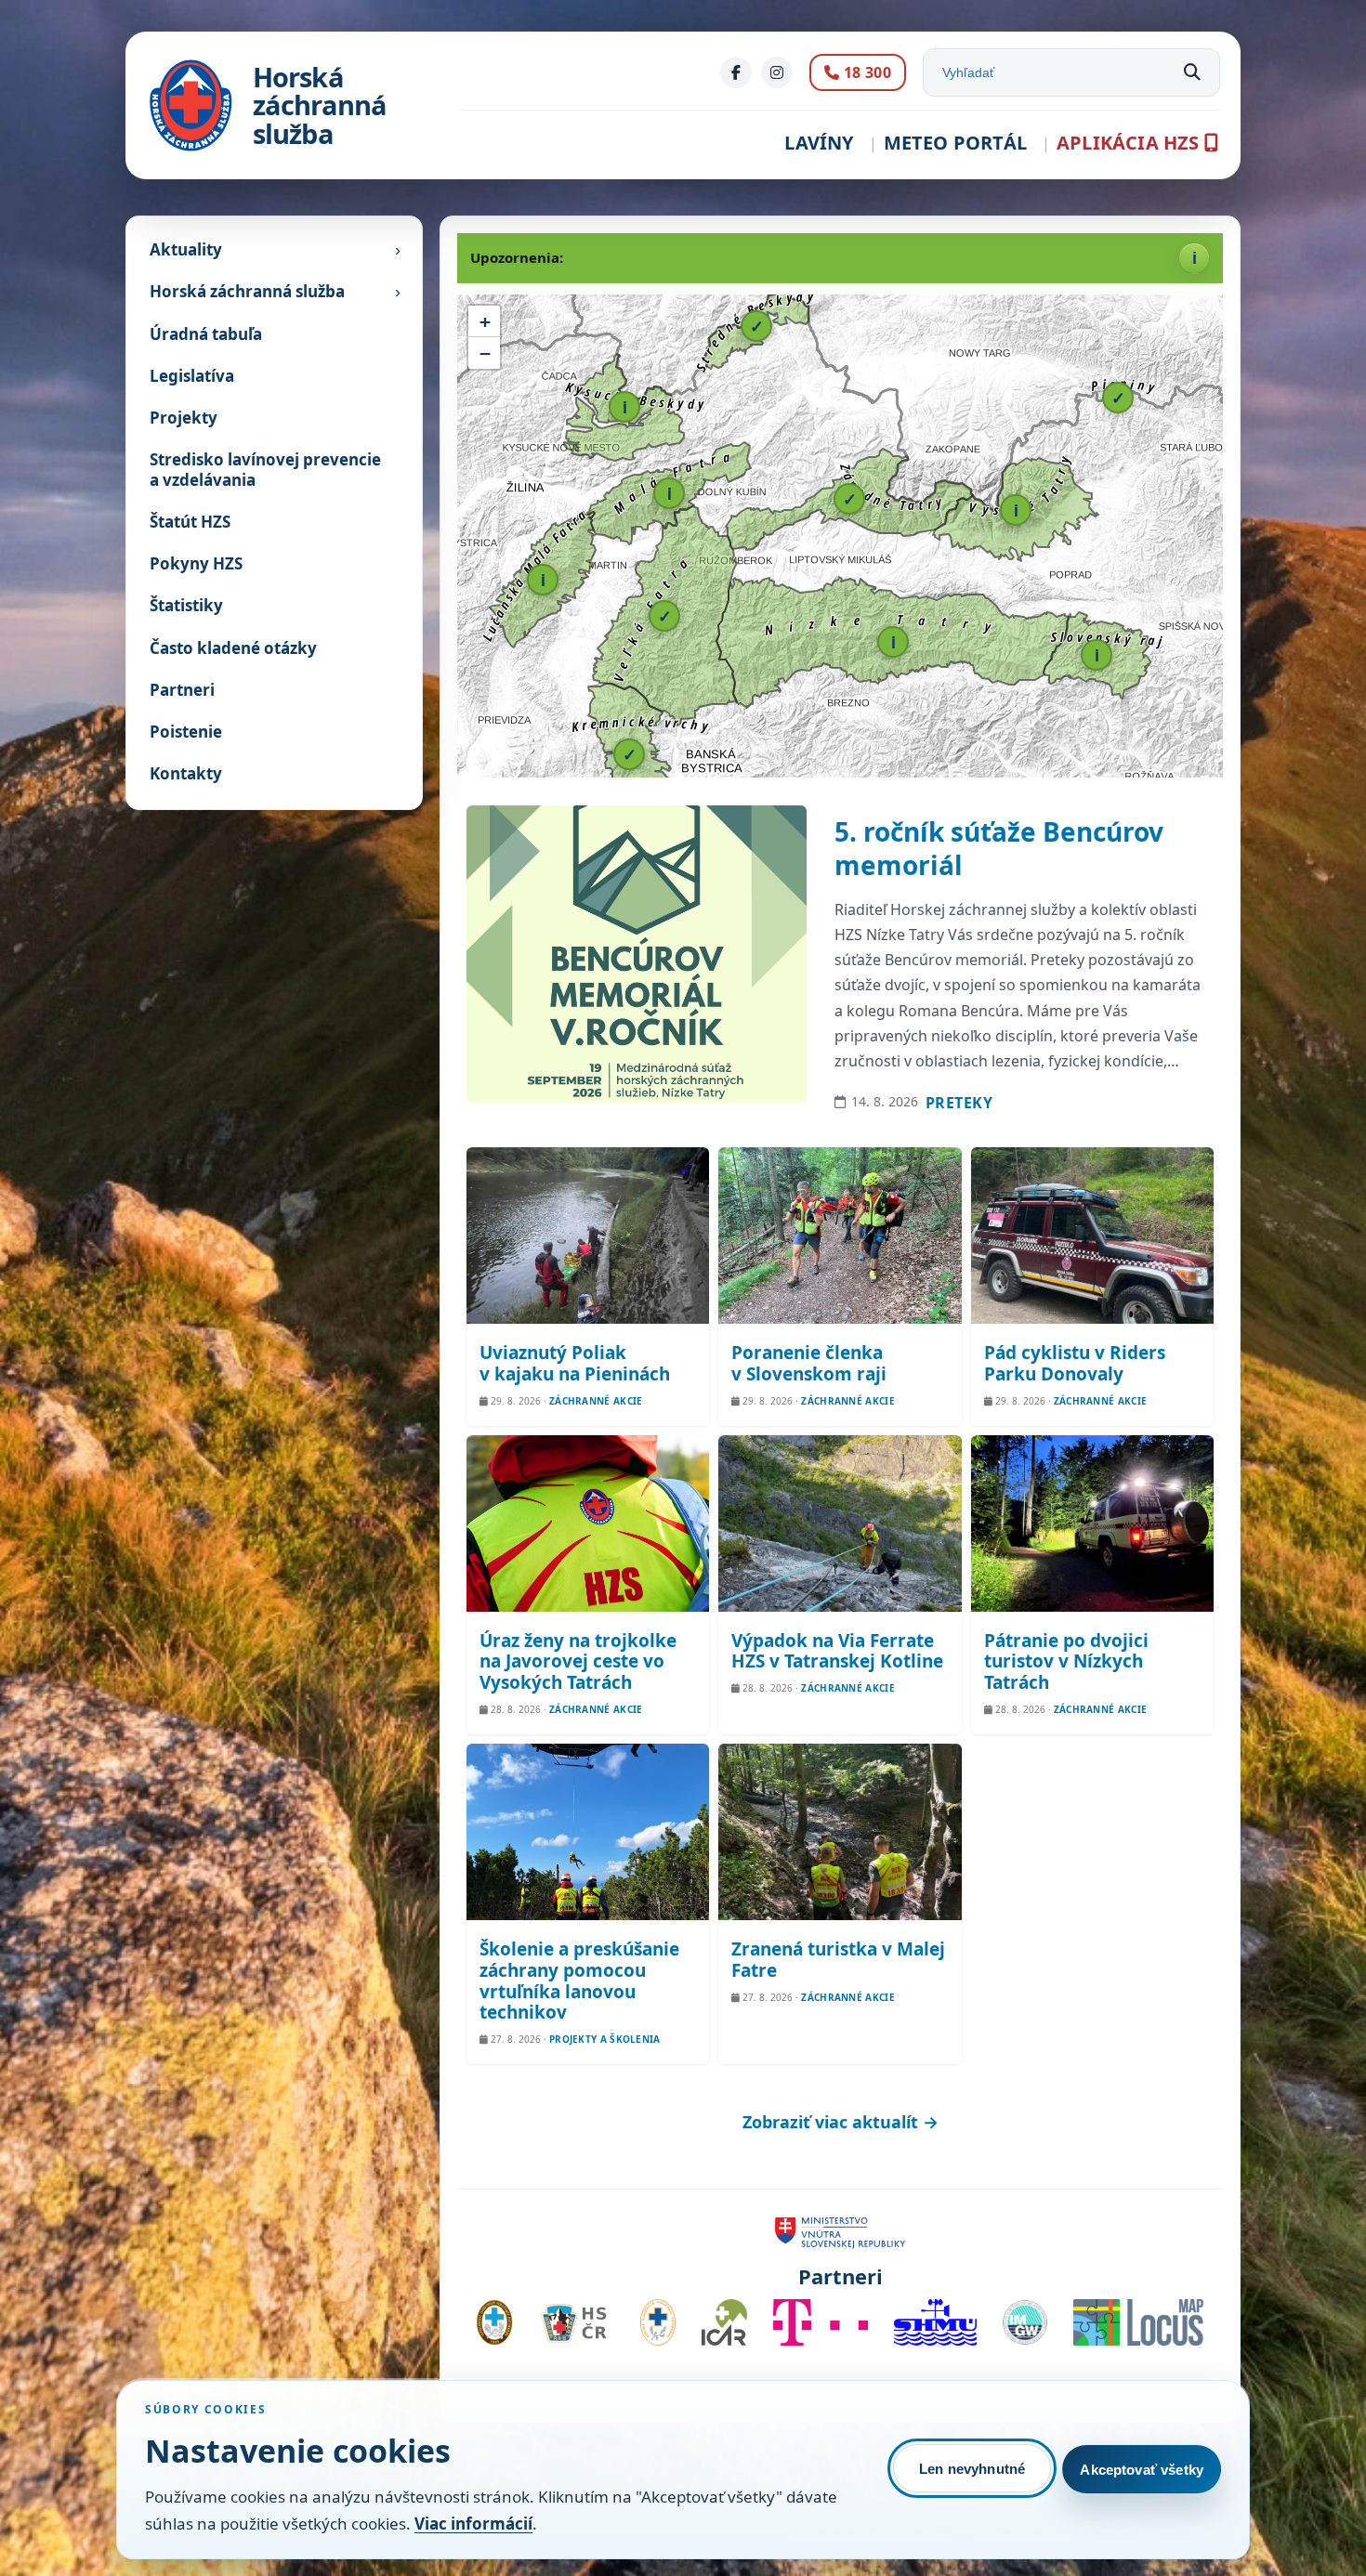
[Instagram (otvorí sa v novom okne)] (777, 72)
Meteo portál (955, 143)
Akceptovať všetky (1142, 2470)
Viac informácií (473, 2524)
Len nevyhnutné (972, 2469)
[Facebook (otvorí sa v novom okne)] (736, 72)
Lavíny (819, 143)
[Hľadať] (1192, 72)
